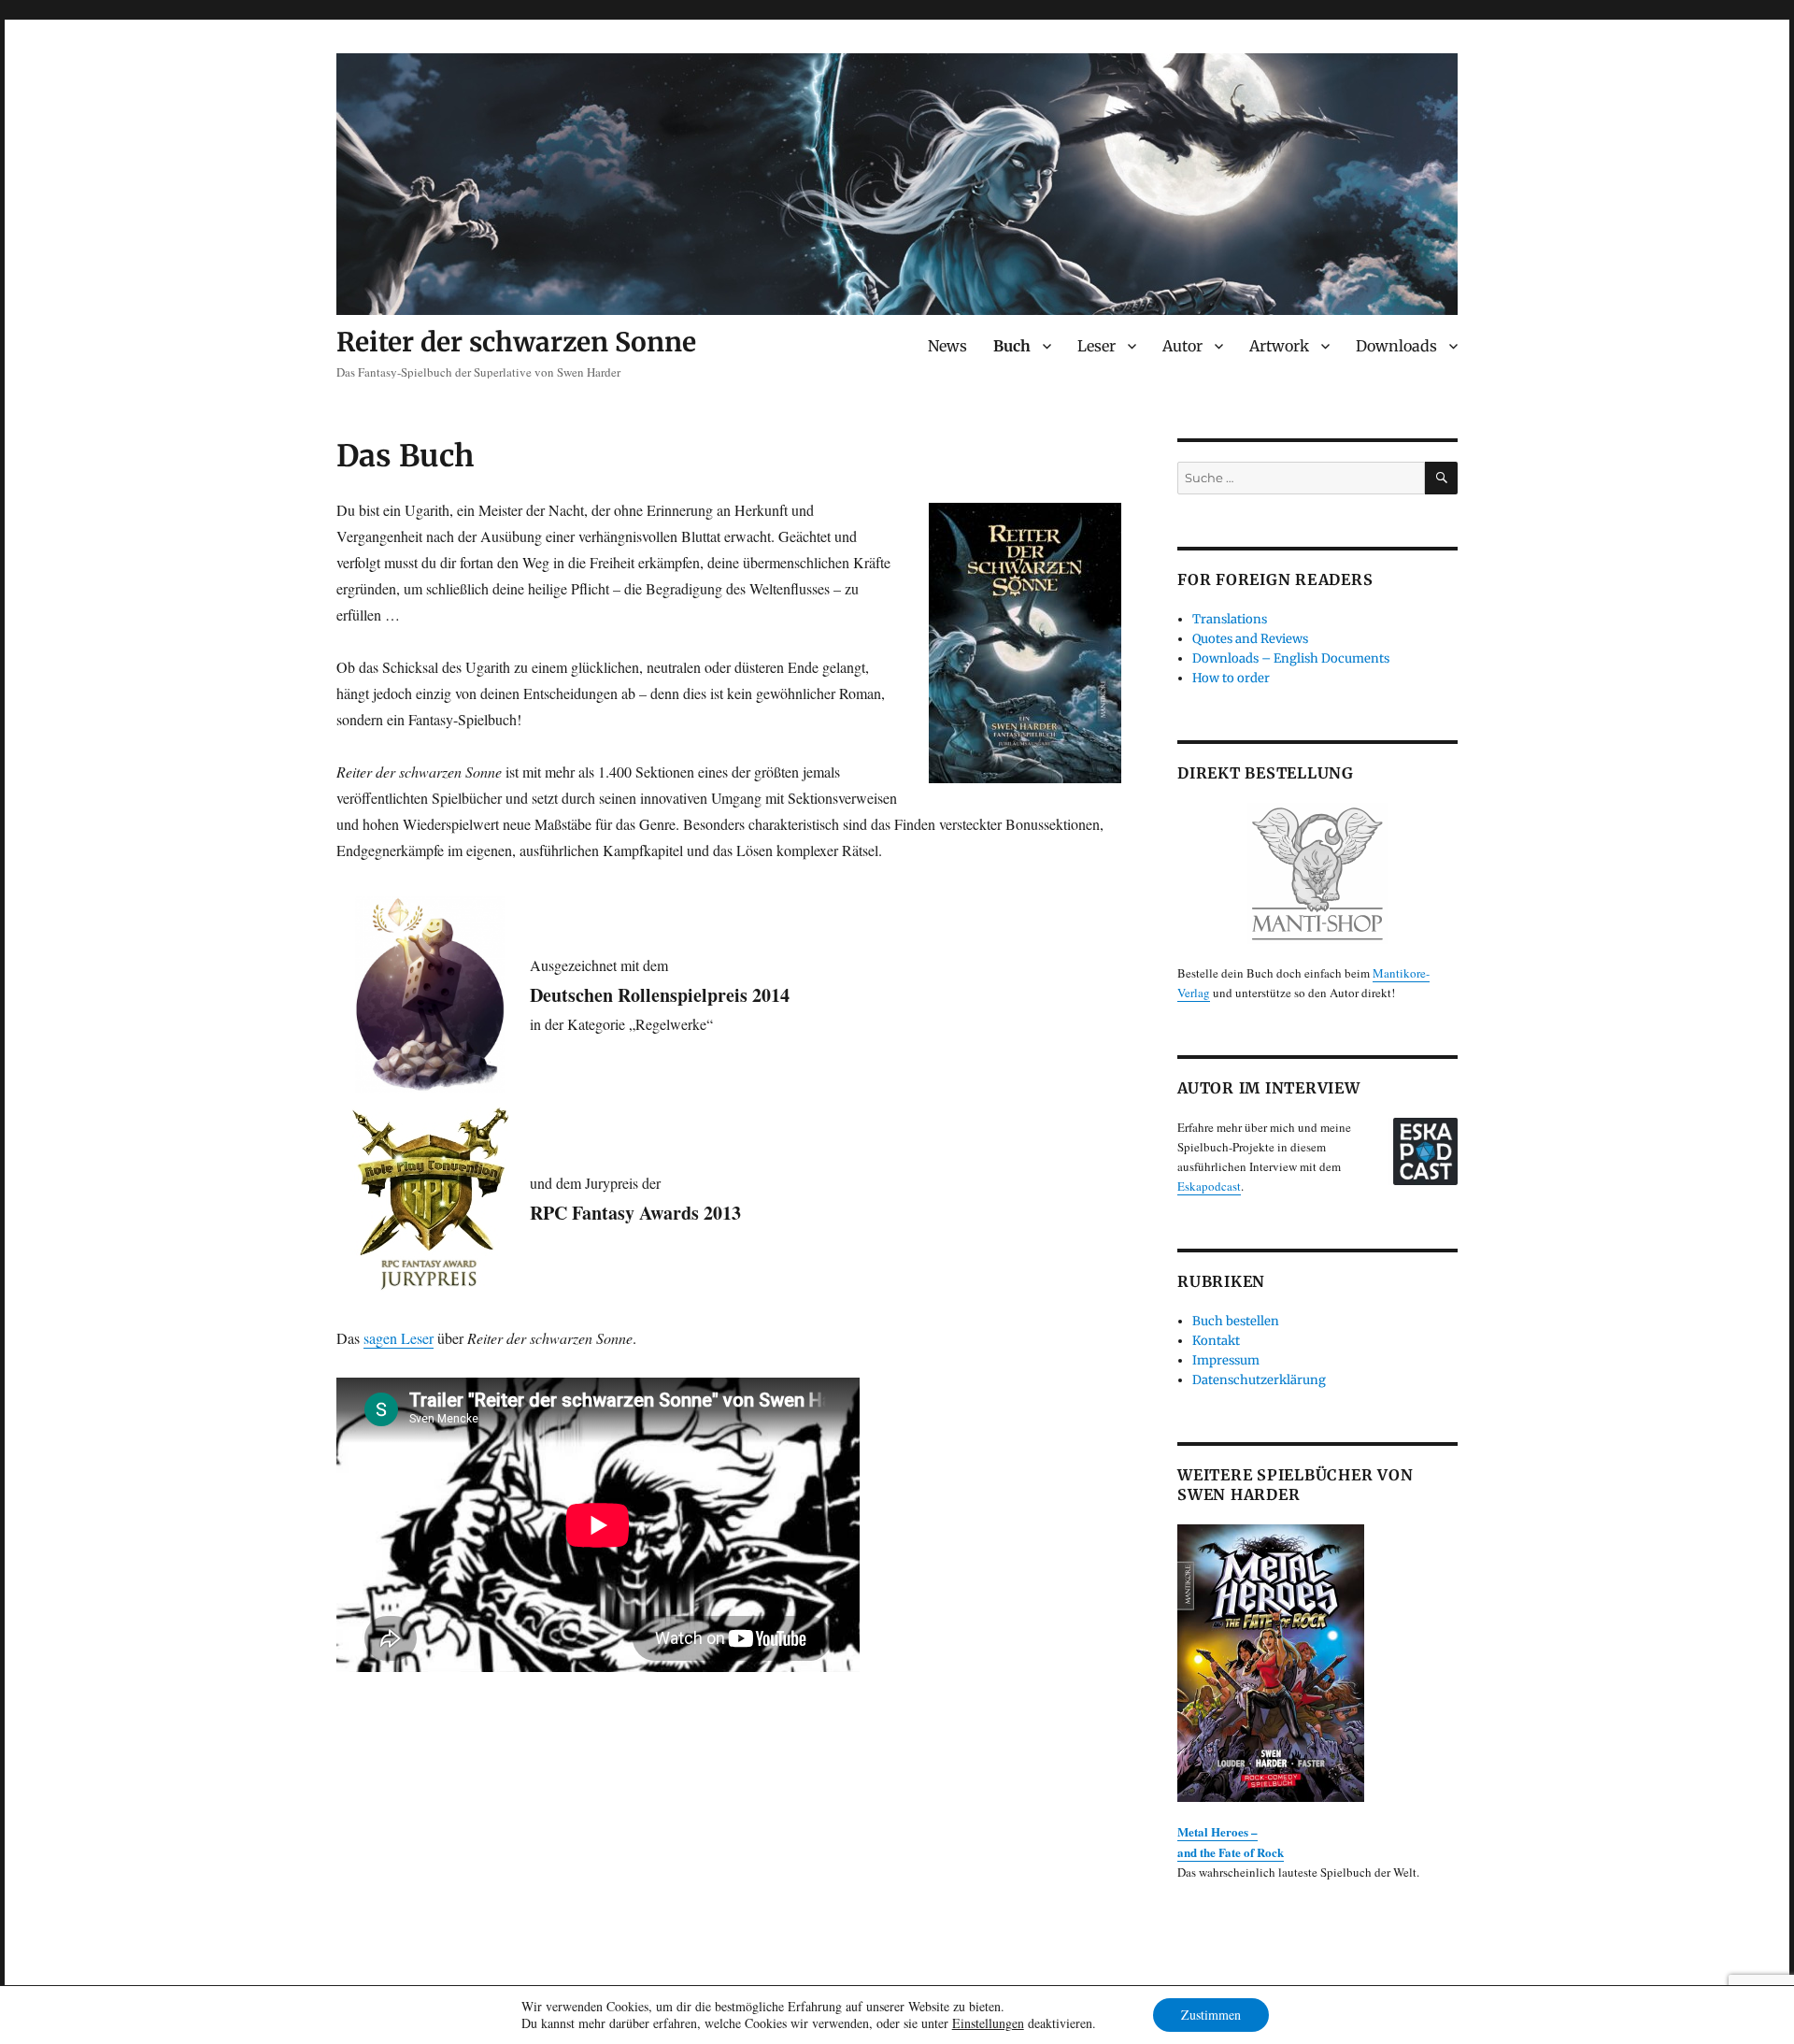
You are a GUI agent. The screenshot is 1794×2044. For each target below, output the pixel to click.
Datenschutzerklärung (1259, 1380)
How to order (1231, 678)
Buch (1012, 346)
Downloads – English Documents (1291, 658)
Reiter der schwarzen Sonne (516, 342)
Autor (1182, 346)
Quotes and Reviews (1250, 639)
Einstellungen (988, 2023)
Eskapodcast (1209, 1186)
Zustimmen (1211, 2015)
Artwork (1279, 346)
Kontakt (1216, 1341)
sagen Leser (399, 1338)
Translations (1230, 619)
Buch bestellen (1236, 1321)
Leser (1096, 346)
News (947, 346)
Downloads (1396, 346)
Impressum (1226, 1360)
